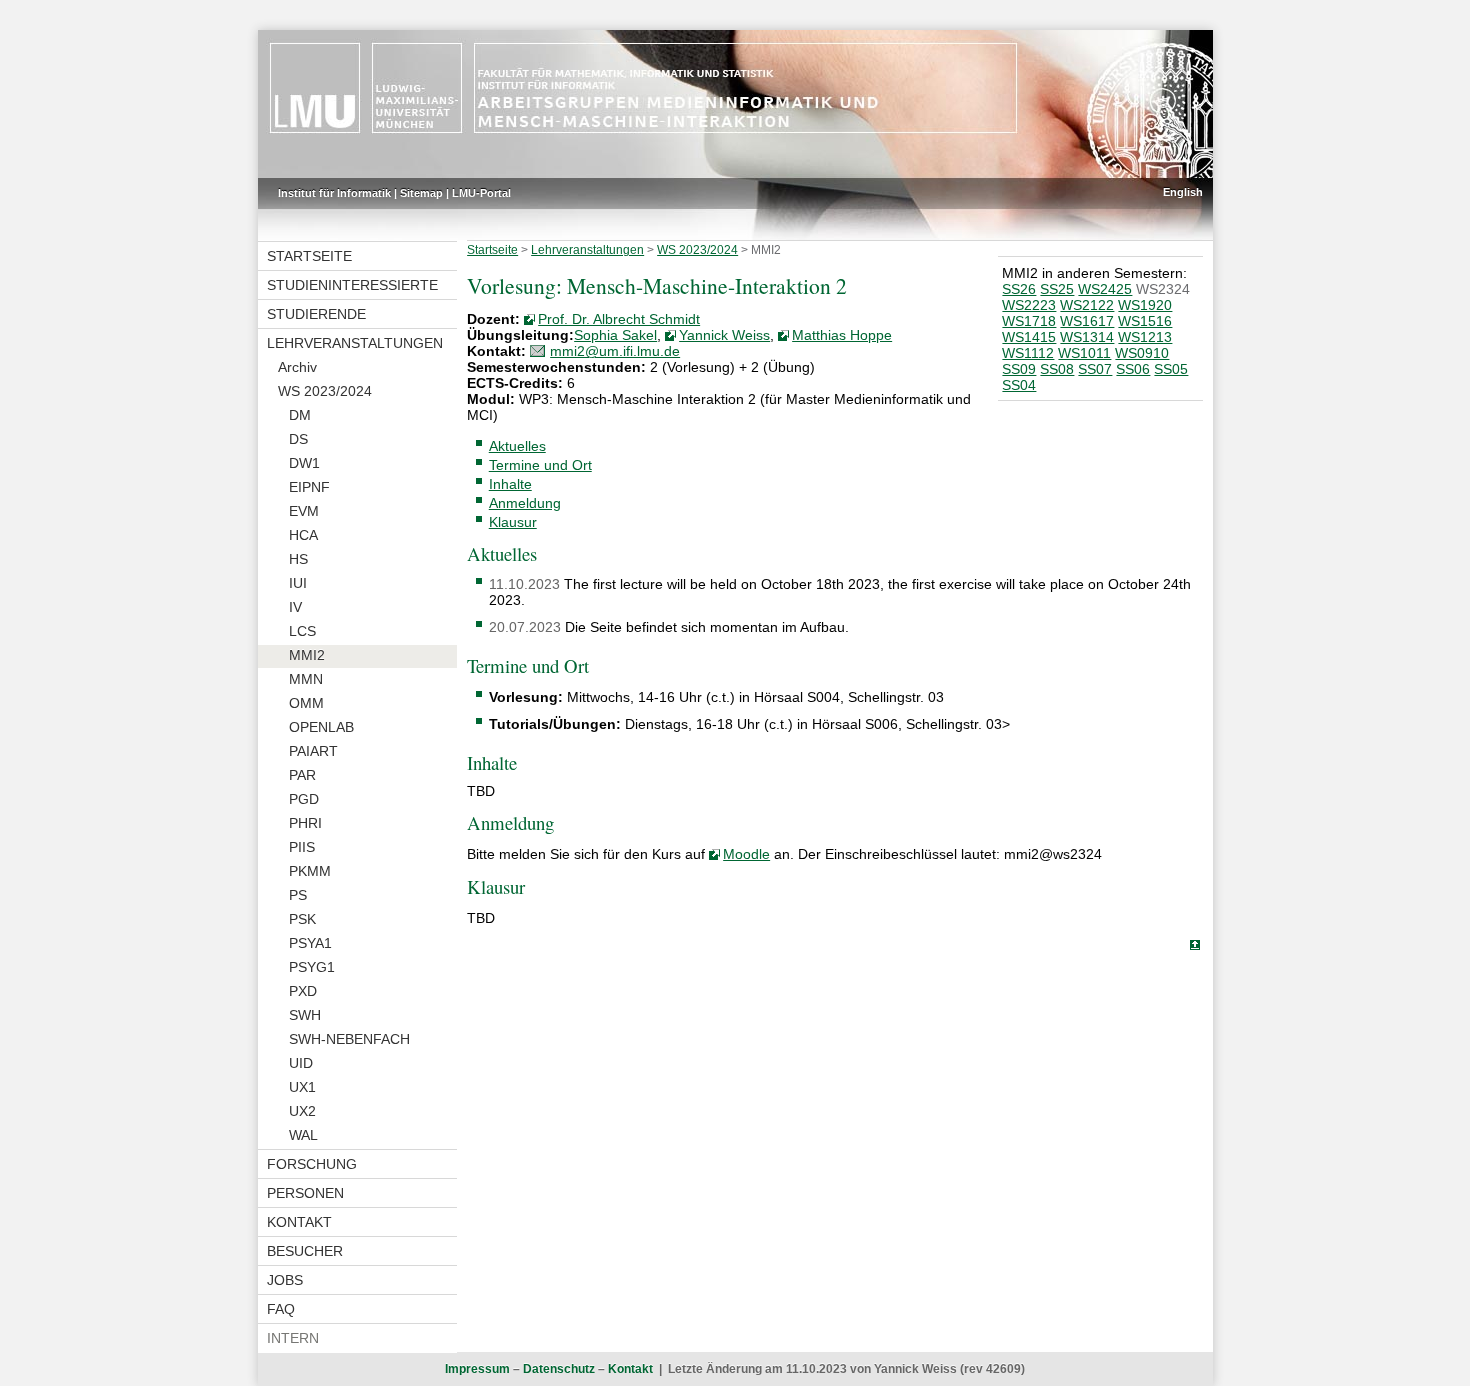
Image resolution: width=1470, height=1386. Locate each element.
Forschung (312, 1164)
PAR (302, 775)
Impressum (477, 1369)
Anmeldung (525, 503)
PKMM (310, 871)
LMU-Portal (481, 193)
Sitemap (421, 193)
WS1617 (1087, 321)
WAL (303, 1135)
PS (298, 895)
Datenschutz (559, 1369)
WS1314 (1087, 337)
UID (301, 1063)
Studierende (316, 314)
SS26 (1019, 289)
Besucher (305, 1251)
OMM (306, 703)
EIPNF (309, 487)
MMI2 (307, 655)
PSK (302, 919)
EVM (304, 511)
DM (300, 415)
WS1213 (1145, 337)
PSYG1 (312, 967)
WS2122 (1087, 305)
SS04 (1019, 385)
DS (298, 439)
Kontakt (299, 1222)
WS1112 (1028, 353)
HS (298, 559)
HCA (303, 535)
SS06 (1133, 369)
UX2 (302, 1111)
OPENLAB (321, 727)
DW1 (304, 463)
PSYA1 (310, 943)
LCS (302, 631)
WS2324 (1163, 289)
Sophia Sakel (615, 335)
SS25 (1057, 289)
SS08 (1057, 369)
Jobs (285, 1280)
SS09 (1019, 369)
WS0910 (1142, 353)
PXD (303, 991)
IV (295, 607)
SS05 (1171, 369)
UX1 (302, 1087)
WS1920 (1145, 305)
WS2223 (1029, 305)
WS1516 (1145, 321)
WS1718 (1029, 321)
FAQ (281, 1309)
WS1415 (1029, 337)
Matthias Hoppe (842, 335)
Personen (305, 1193)
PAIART (313, 751)
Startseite (309, 256)
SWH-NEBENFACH (349, 1039)
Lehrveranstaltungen (355, 343)
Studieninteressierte (352, 285)
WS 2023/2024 (325, 391)
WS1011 (1084, 353)
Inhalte (510, 484)
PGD (304, 799)
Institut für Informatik (334, 193)
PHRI (305, 823)
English (1183, 192)
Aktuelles (517, 446)
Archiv (297, 367)
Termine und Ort (540, 465)
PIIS (302, 847)
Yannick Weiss (724, 335)
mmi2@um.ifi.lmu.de (615, 351)
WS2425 (1105, 289)
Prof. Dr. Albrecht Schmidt (619, 319)
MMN (306, 679)
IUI (298, 583)
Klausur (513, 522)
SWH (305, 1015)
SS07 (1095, 369)
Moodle (746, 854)
